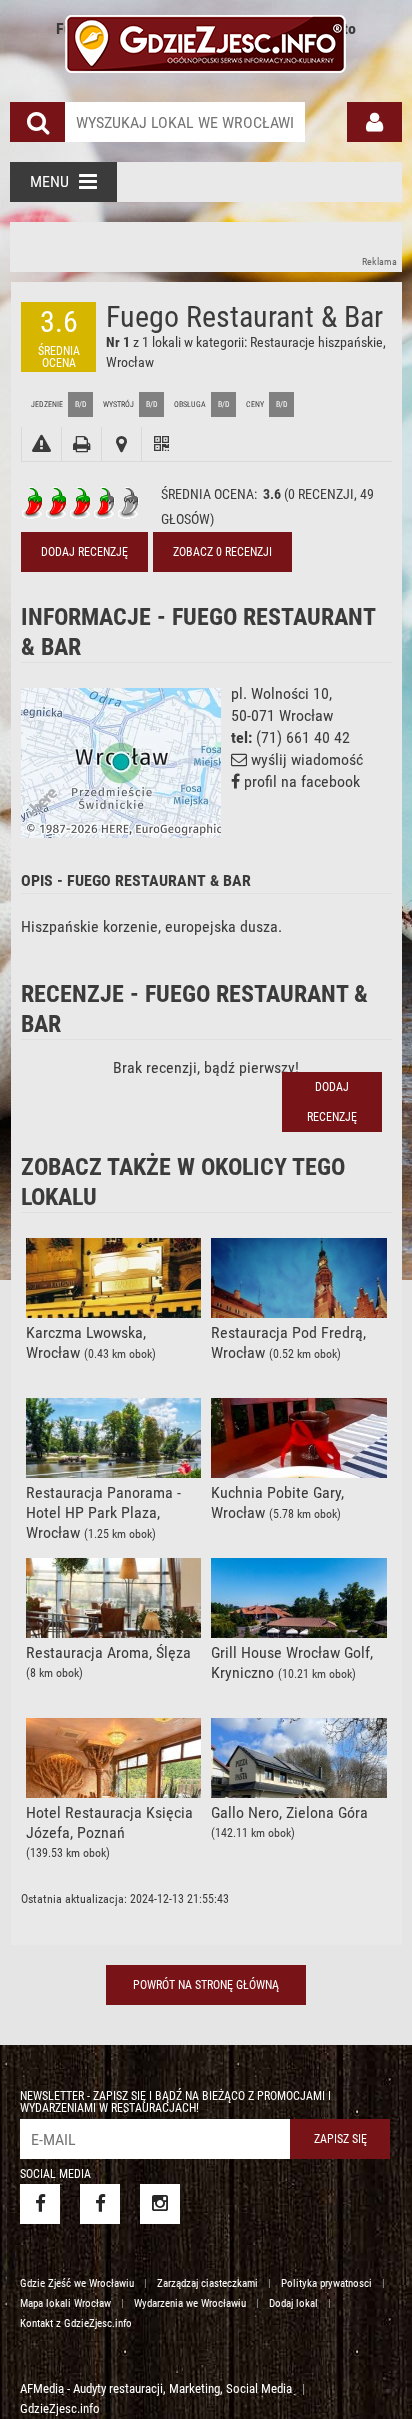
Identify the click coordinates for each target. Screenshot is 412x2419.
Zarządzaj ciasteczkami (207, 2283)
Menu (49, 181)
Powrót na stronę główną (206, 1985)
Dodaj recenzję (84, 552)
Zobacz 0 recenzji (222, 552)
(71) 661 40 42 (303, 737)
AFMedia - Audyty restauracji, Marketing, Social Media (156, 2388)
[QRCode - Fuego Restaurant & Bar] (161, 444)
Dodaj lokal (293, 2303)
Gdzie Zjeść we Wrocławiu (77, 2283)
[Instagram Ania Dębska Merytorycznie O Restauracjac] (160, 2204)
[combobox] (185, 122)
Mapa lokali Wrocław (65, 2303)
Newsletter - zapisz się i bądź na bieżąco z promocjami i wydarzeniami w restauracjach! (175, 2102)
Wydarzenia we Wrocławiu (190, 2303)
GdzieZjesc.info (60, 2408)
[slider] (81, 503)
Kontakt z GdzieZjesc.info (76, 2323)
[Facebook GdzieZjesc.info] (40, 2204)
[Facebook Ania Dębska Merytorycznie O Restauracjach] (100, 2204)
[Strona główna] (205, 41)
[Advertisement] (205, 247)
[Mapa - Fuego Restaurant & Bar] (121, 444)
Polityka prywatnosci (326, 2283)
